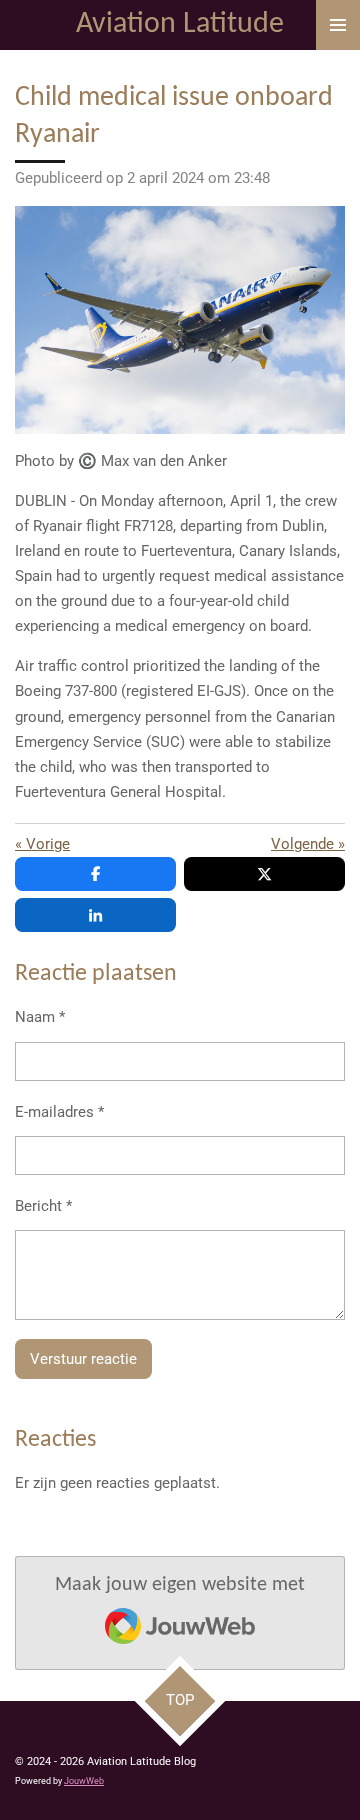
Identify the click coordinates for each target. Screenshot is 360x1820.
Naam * (40, 1017)
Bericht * (43, 1206)
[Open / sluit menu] (338, 25)
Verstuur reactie (83, 1359)
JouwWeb (84, 1781)
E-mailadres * (59, 1112)
